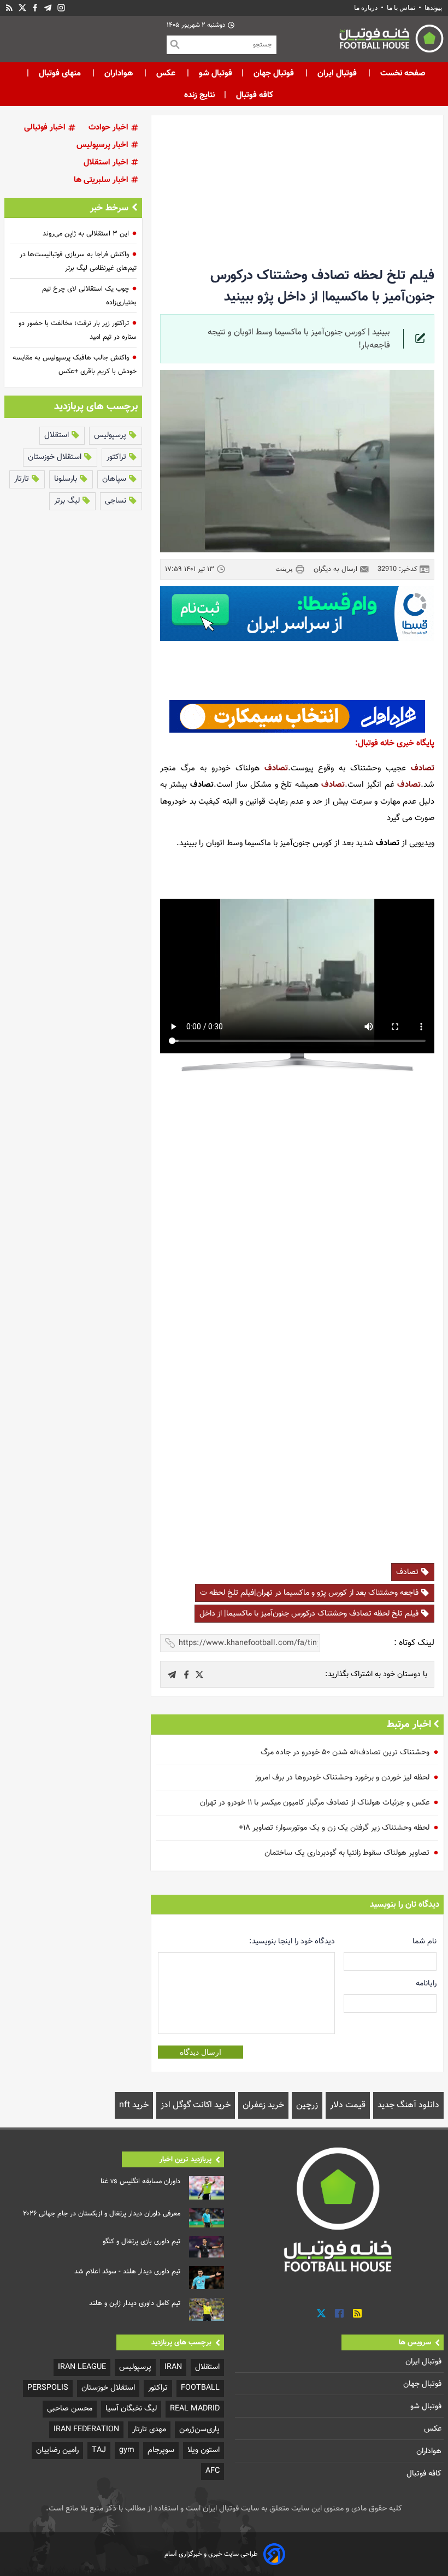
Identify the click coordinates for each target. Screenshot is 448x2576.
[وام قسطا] (297, 614)
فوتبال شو (214, 73)
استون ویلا (204, 2450)
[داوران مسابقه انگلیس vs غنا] (207, 2188)
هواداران (119, 73)
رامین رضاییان (57, 2450)
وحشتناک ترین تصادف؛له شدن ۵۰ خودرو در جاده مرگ (345, 1752)
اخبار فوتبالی (46, 128)
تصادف (423, 768)
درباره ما (367, 8)
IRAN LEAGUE (82, 2367)
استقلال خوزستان (56, 457)
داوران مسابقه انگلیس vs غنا (140, 2182)
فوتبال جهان (274, 73)
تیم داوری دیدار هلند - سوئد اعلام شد (127, 2272)
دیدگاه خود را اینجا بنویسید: (292, 1941)
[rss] (9, 8)
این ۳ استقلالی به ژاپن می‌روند (86, 234)
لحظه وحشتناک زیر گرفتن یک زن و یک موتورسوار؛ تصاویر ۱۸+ (334, 1828)
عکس (166, 73)
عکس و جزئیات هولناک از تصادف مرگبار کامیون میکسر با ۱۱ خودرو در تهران (315, 1803)
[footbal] (339, 2209)
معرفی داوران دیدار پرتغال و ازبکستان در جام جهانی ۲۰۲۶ (102, 2214)
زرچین (307, 2105)
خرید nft (134, 2105)
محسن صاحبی (70, 2409)
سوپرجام (161, 2450)
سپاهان (115, 479)
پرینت (285, 568)
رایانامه (426, 1983)
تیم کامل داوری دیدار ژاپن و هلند (135, 2303)
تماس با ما (401, 8)
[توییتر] (321, 2313)
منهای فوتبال (60, 73)
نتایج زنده (199, 95)
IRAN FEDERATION (86, 2429)
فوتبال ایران (337, 73)
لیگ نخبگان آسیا (131, 2409)
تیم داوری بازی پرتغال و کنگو (142, 2242)
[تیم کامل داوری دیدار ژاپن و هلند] (207, 2309)
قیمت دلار (348, 2105)
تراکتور (117, 457)
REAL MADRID (195, 2409)
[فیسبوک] (35, 8)
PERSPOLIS (48, 2388)
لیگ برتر (68, 501)
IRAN (173, 2367)
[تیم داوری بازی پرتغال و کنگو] (207, 2247)
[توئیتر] (22, 8)
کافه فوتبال (255, 95)
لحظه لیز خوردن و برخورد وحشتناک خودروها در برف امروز (342, 1778)
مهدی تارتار (149, 2429)
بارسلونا (67, 479)
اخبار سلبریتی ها (102, 180)
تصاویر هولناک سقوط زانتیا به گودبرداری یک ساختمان (347, 1853)
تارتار (23, 479)
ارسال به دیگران (337, 569)
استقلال (58, 435)
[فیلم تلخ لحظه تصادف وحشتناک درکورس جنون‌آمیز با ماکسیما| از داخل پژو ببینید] (199, 1675)
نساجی (117, 501)
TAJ (99, 2450)
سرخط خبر (109, 208)
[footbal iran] (360, 41)
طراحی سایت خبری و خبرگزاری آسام (211, 2554)
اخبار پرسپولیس (104, 145)
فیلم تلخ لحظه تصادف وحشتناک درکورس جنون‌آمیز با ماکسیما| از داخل (310, 1614)
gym (127, 2450)
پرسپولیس (111, 435)
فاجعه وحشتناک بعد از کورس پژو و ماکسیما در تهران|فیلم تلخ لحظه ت (310, 1593)
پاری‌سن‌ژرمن (199, 2429)
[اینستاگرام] (61, 8)
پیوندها (433, 8)
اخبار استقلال (107, 163)
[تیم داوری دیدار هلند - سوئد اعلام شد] (207, 2278)
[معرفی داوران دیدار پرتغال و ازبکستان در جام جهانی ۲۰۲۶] (207, 2218)
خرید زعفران (263, 2105)
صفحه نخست (402, 73)
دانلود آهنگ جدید (408, 2105)
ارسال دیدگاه (201, 2052)
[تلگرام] (48, 8)
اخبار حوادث (110, 128)
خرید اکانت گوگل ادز (196, 2105)
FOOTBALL (200, 2388)
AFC (213, 2471)
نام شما (425, 1941)
